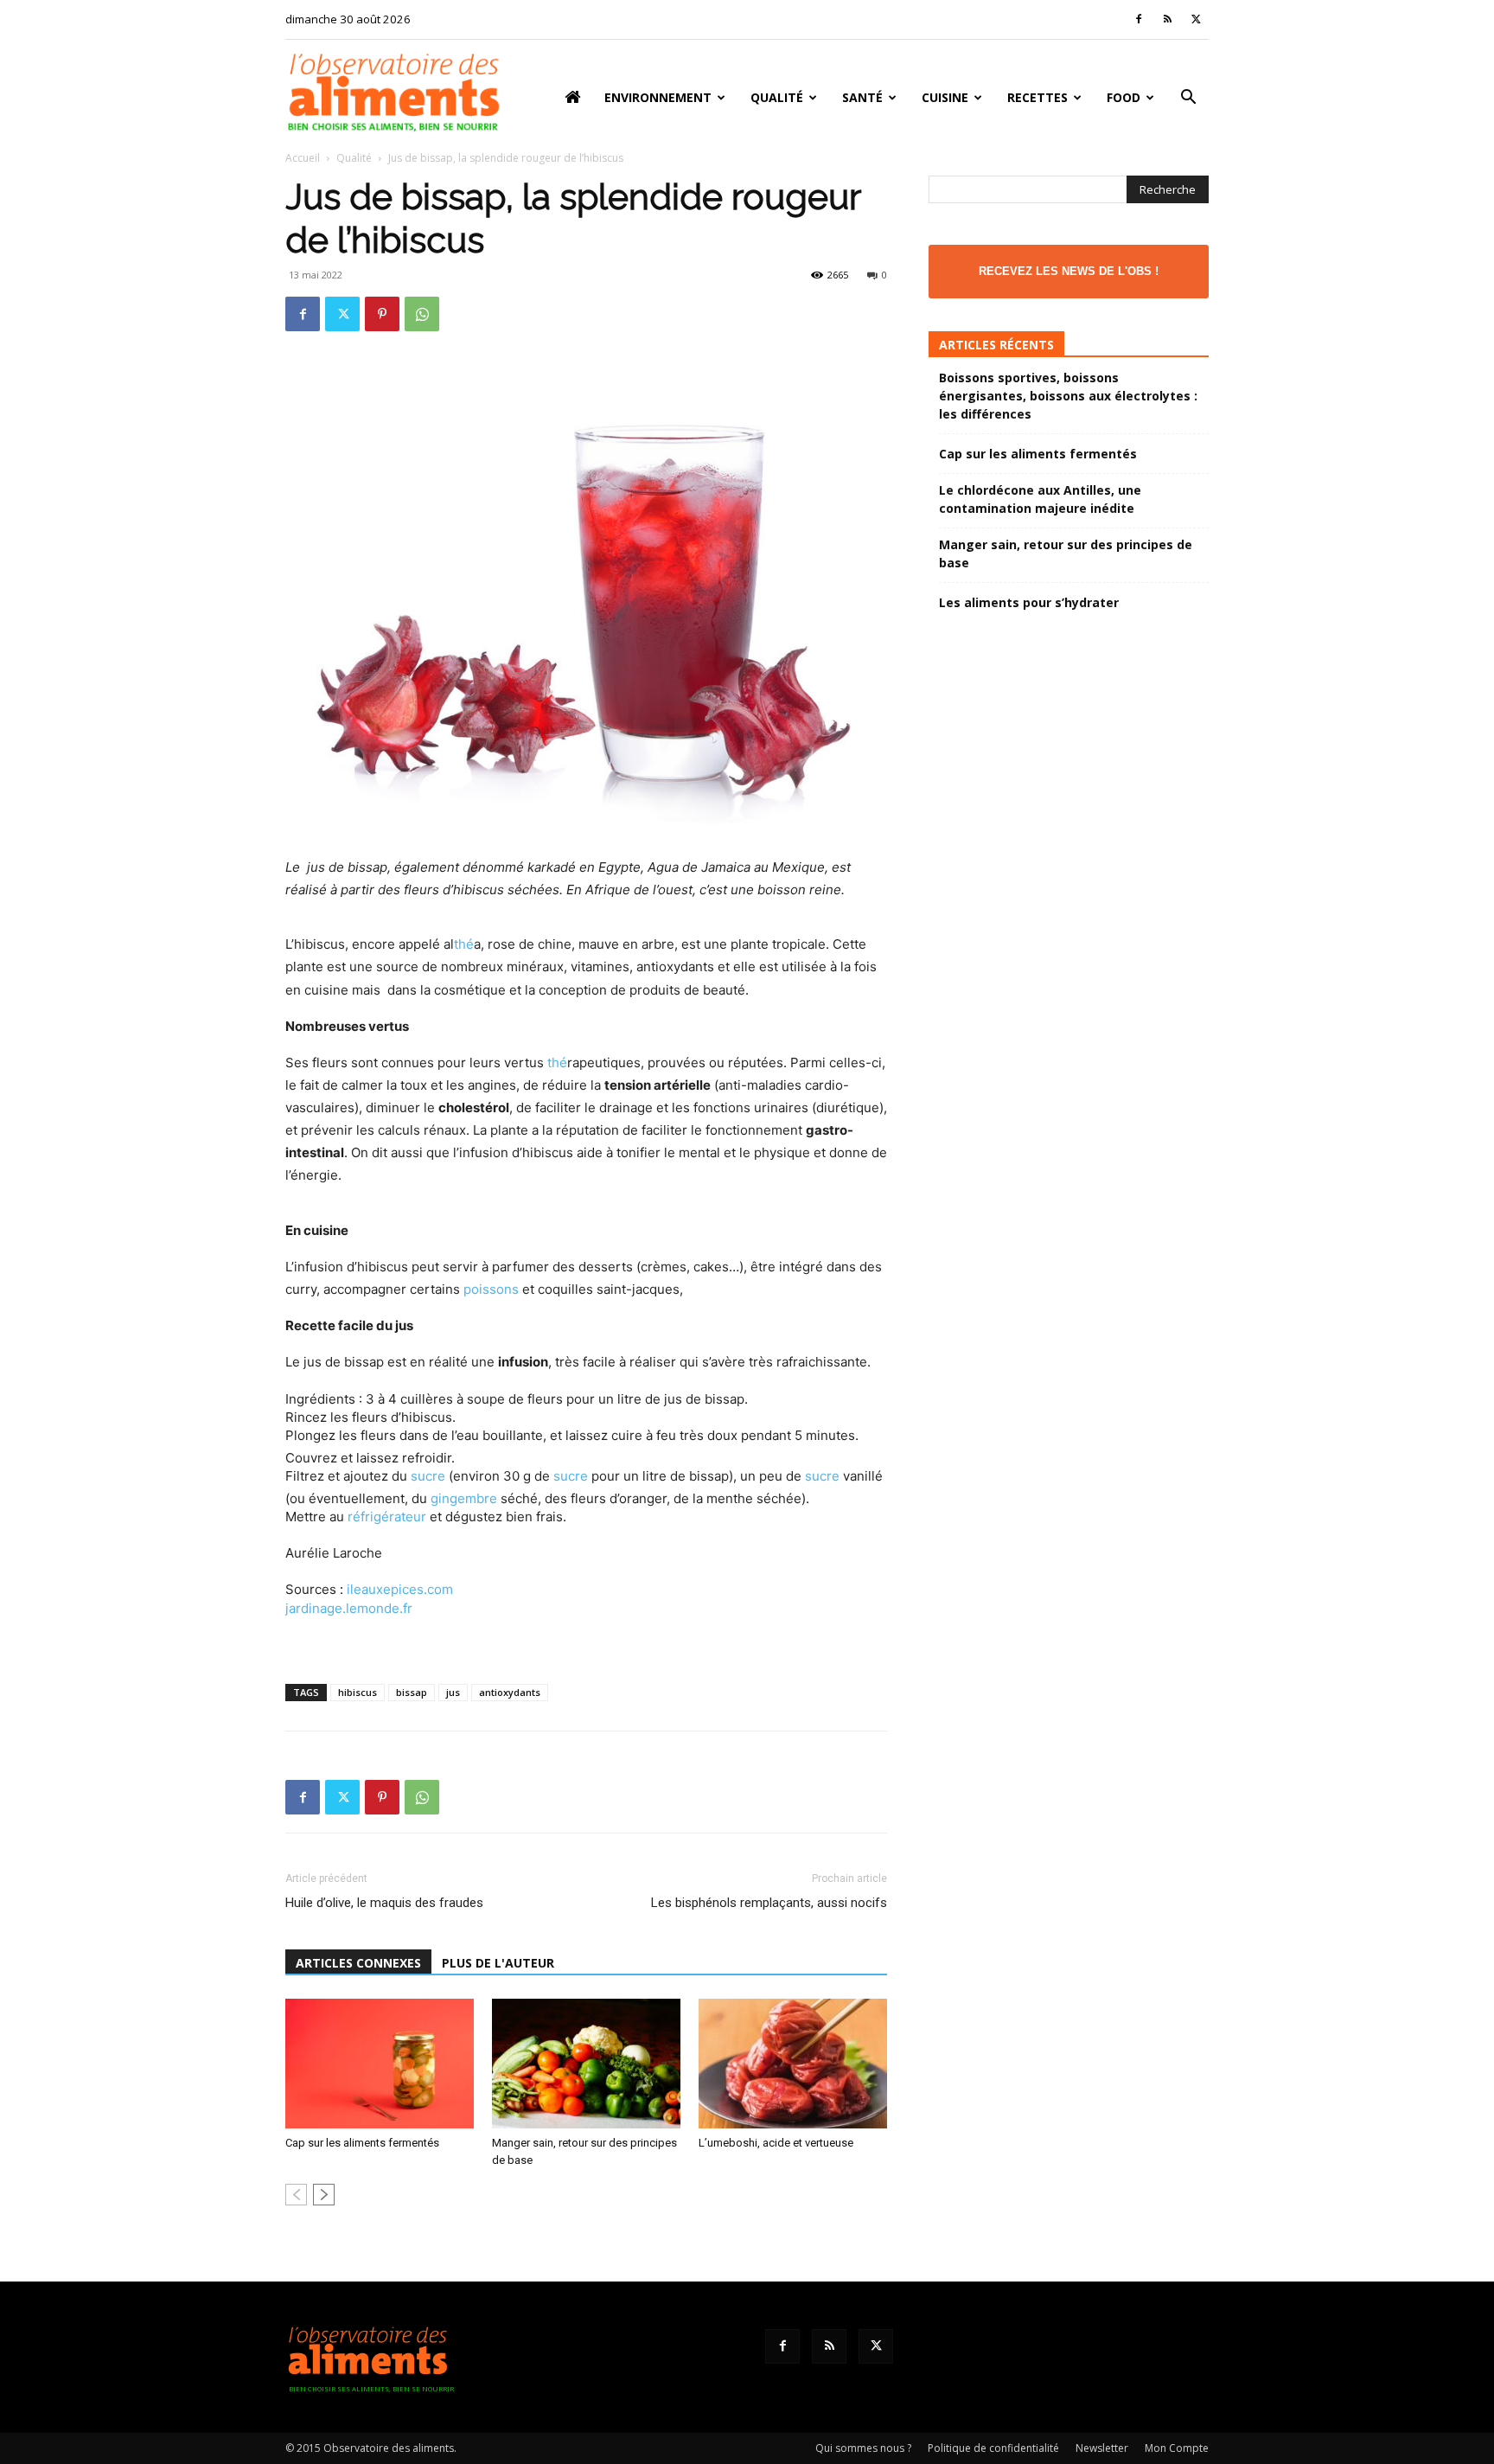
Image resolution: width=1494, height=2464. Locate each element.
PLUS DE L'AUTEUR (498, 1963)
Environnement (658, 97)
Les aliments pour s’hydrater (1029, 602)
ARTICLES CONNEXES (358, 1963)
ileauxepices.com (400, 1589)
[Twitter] (1196, 19)
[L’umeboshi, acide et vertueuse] (793, 2064)
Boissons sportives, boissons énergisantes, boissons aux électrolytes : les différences (1068, 396)
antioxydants (510, 1692)
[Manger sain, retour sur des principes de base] (586, 2064)
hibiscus (358, 1692)
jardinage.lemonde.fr (349, 1608)
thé (464, 944)
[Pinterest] (382, 314)
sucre (428, 1476)
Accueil (303, 158)
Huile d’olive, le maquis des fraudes (384, 1903)
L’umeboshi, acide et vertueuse (776, 2143)
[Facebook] (1139, 19)
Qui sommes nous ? (863, 2448)
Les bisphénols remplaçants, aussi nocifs (769, 1903)
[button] (1188, 99)
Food (1124, 97)
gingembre (464, 1498)
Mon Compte (1177, 2448)
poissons (491, 1289)
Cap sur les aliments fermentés (362, 2143)
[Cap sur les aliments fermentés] (380, 2064)
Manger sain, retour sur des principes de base (1066, 554)
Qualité (777, 97)
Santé (862, 97)
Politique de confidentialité (993, 2448)
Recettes (1037, 97)
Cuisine (945, 97)
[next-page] (324, 2195)
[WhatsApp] (422, 314)
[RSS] (1167, 19)
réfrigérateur (387, 1517)
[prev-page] (296, 2195)
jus (453, 1692)
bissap (412, 1692)
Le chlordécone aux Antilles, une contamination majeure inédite (1040, 499)
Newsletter (1102, 2448)
